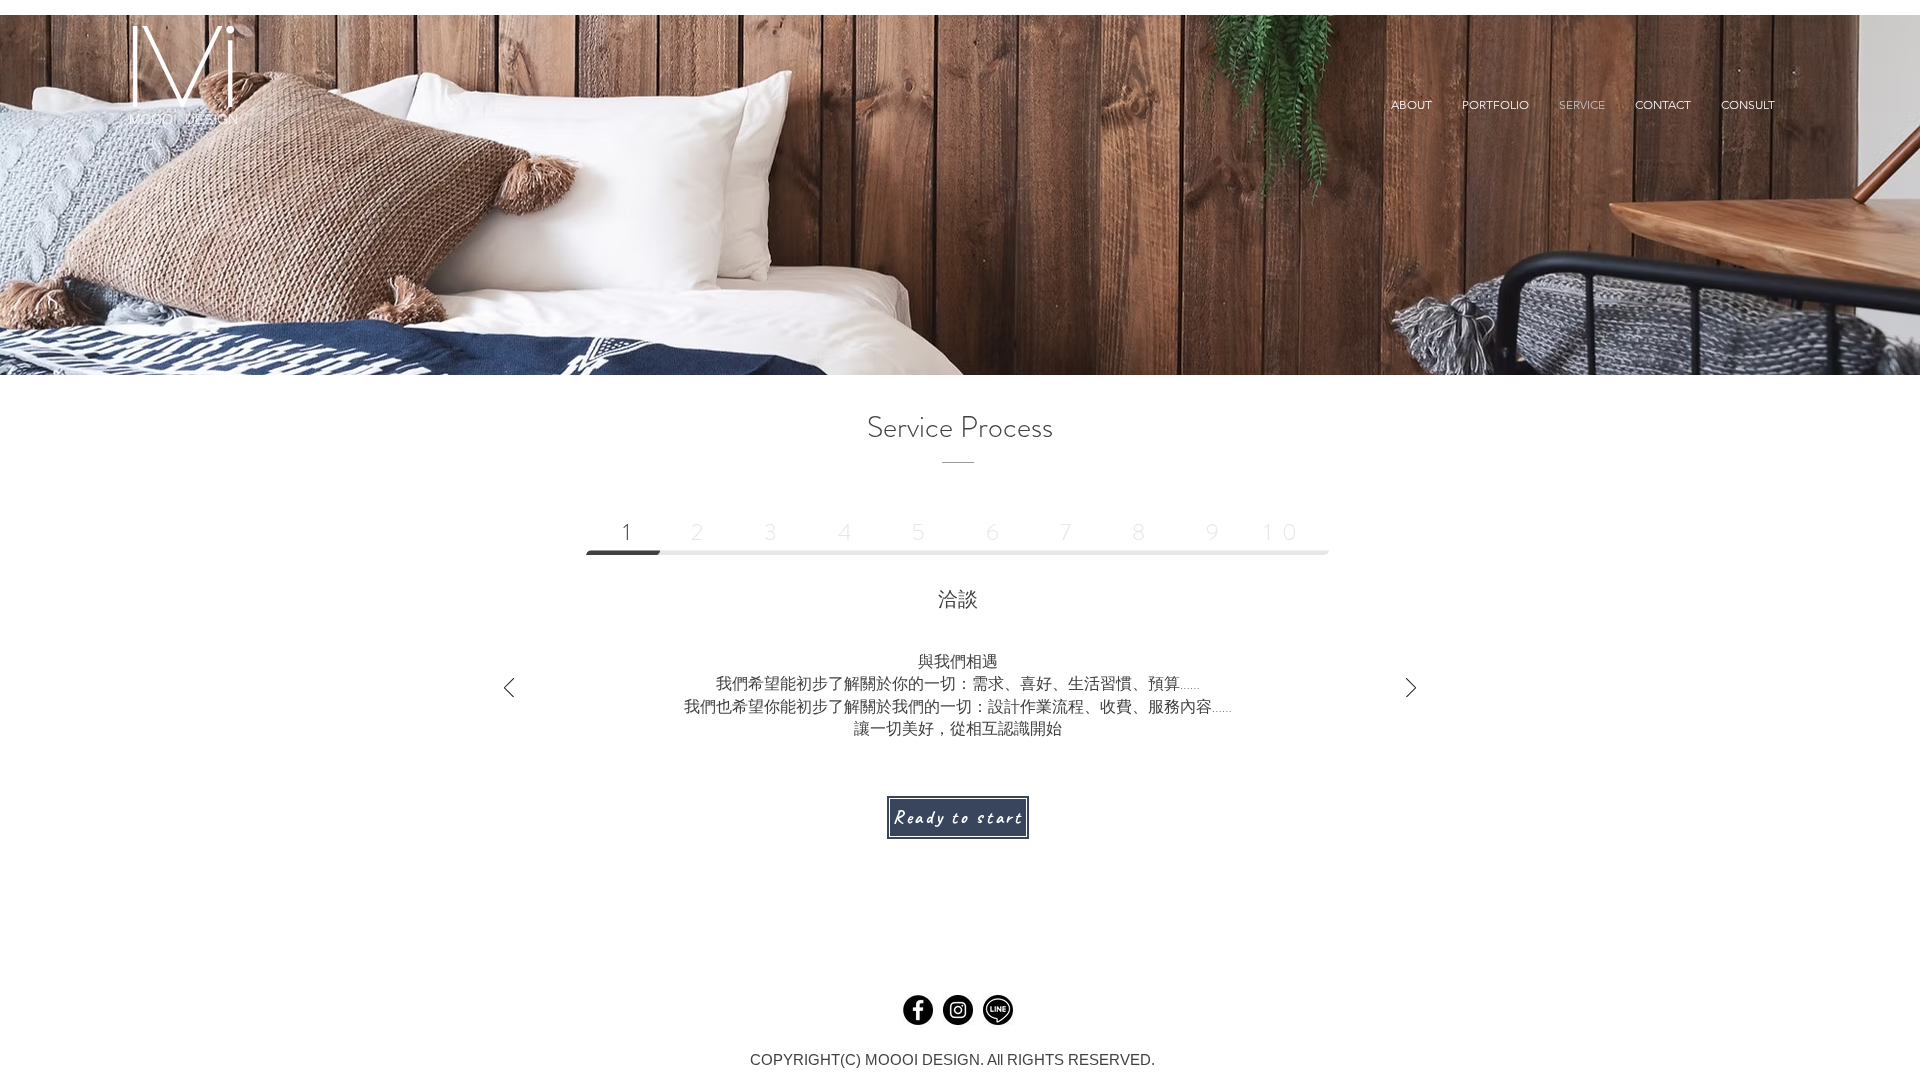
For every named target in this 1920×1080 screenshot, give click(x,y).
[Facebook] (918, 1010)
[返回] (509, 689)
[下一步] (1411, 689)
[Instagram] (958, 1010)
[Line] (998, 1010)
